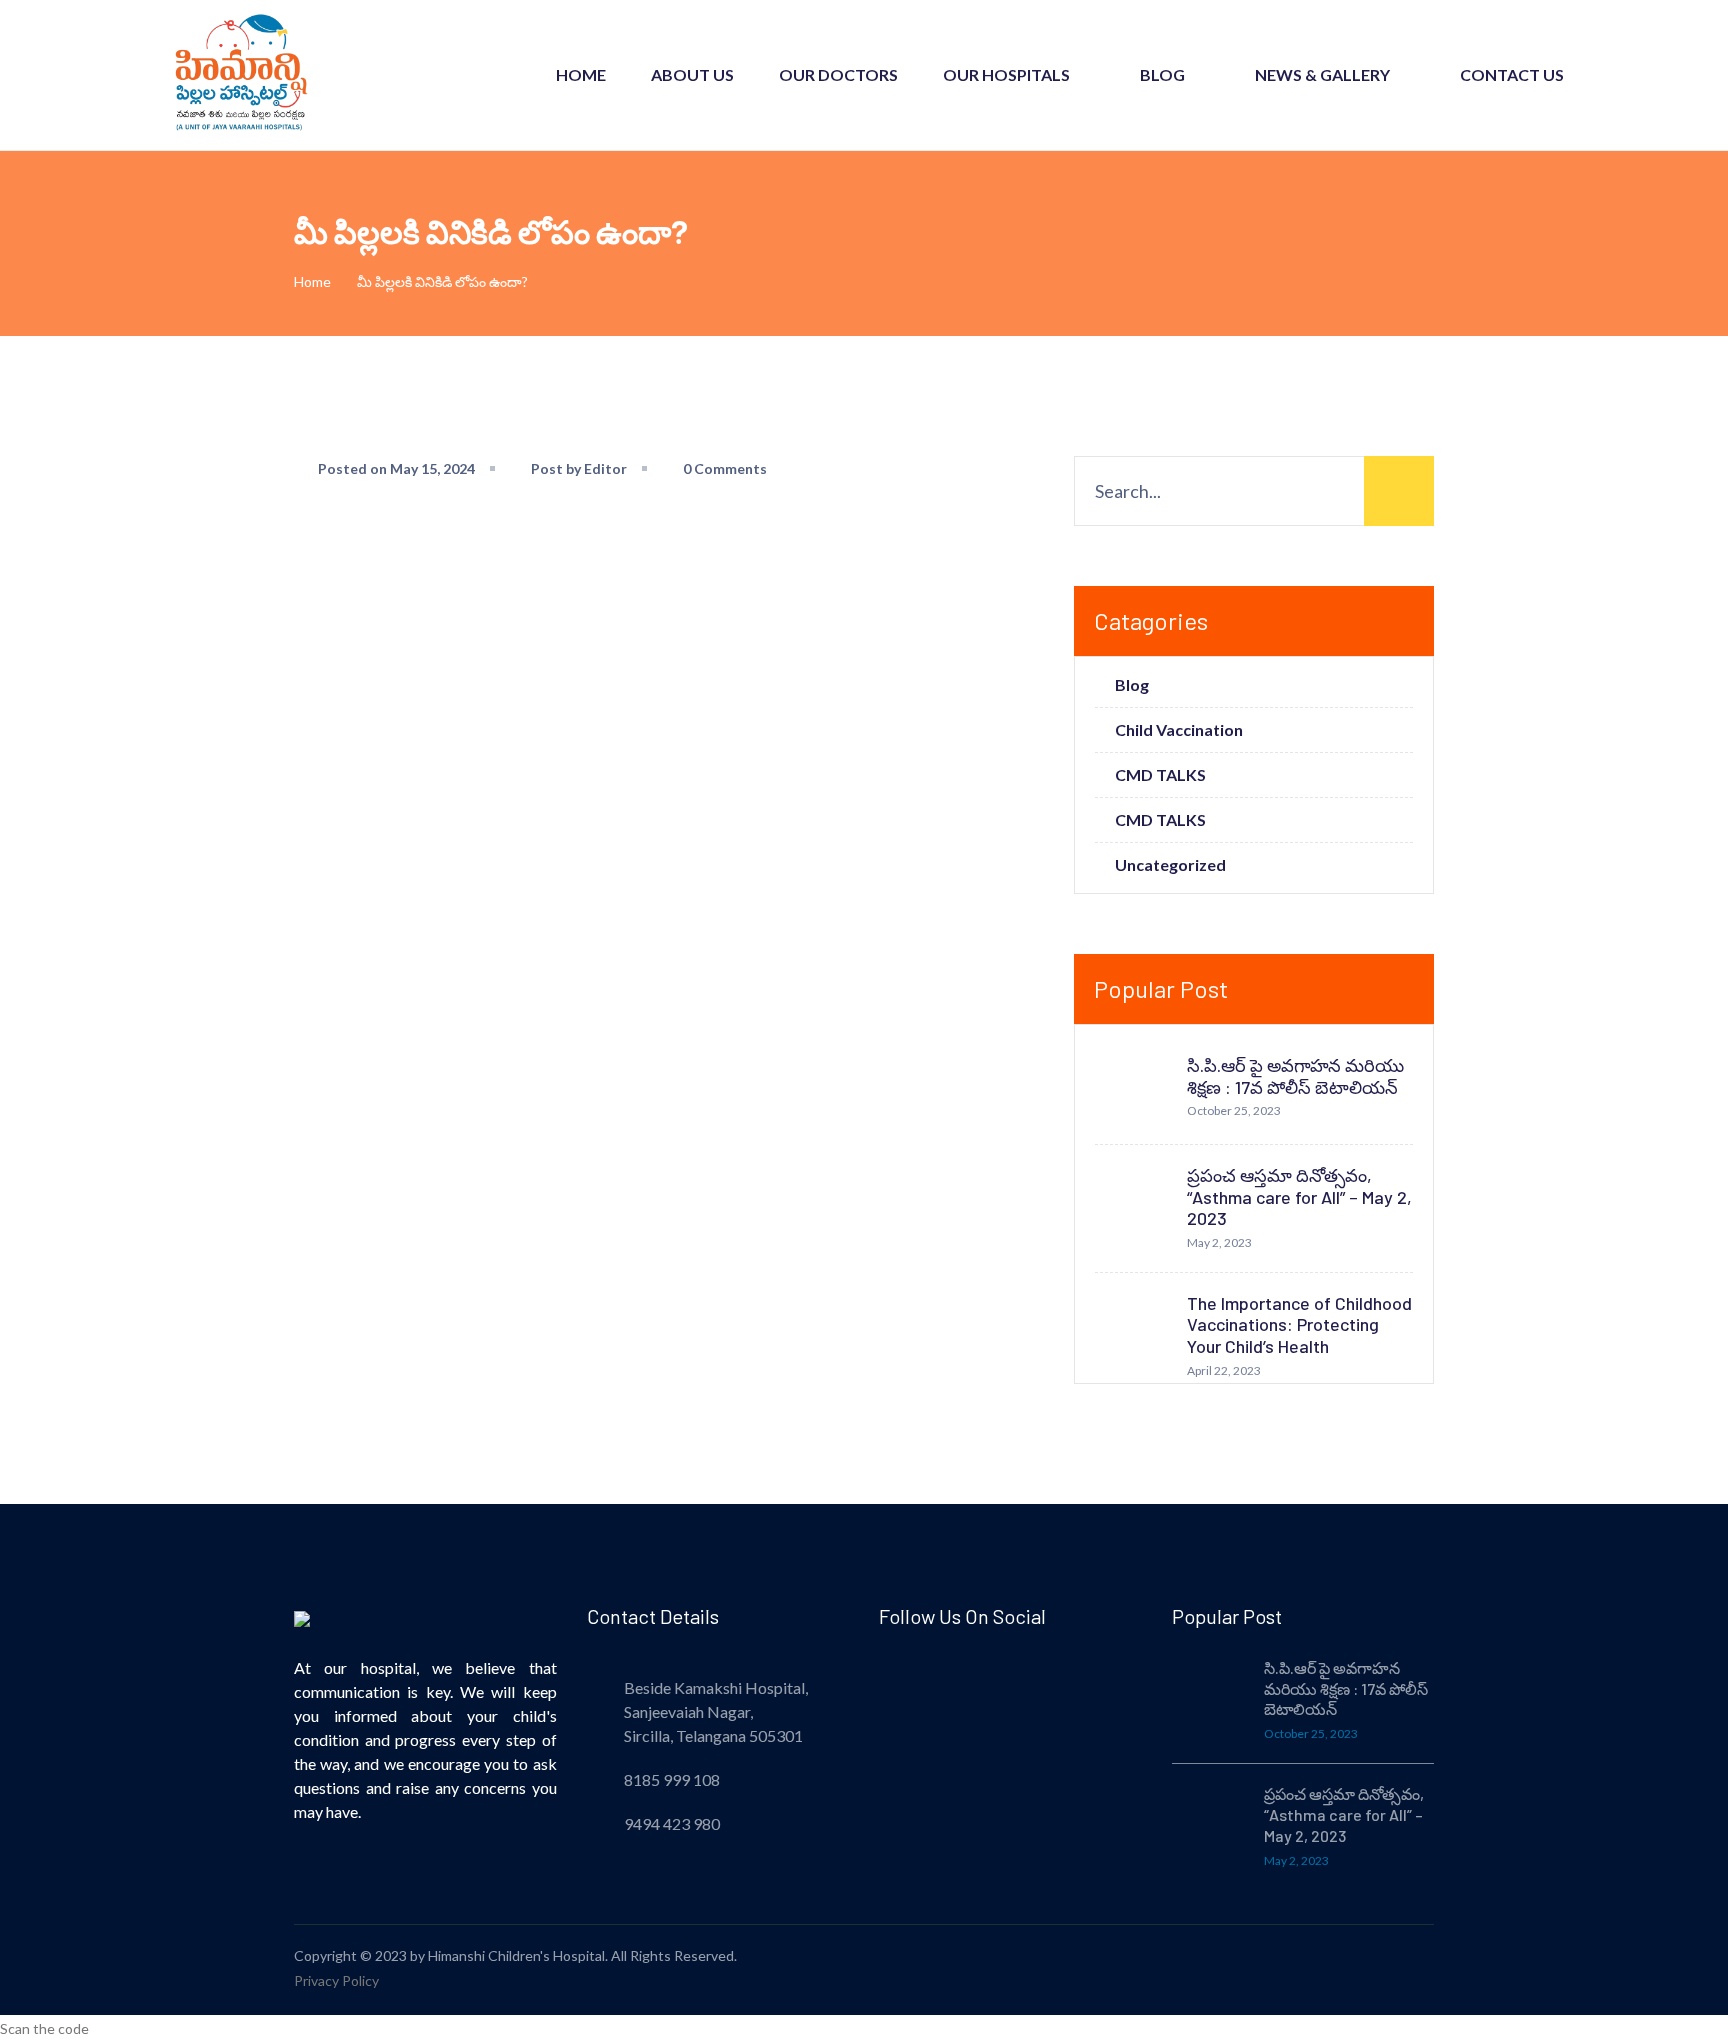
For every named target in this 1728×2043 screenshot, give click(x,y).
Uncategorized (1170, 865)
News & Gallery (1322, 74)
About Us (692, 74)
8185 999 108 (672, 1779)
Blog (1162, 74)
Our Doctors (838, 74)
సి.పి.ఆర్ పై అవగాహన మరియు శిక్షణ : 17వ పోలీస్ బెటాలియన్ (1295, 1076)
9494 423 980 (672, 1823)
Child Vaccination (1179, 730)
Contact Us (1512, 74)
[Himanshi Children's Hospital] (239, 73)
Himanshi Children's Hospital (516, 1955)
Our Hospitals (1006, 74)
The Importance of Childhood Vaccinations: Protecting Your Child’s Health (1299, 1324)
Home (581, 74)
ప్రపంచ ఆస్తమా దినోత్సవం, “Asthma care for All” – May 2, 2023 (1299, 1196)
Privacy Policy (336, 1980)
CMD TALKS (1160, 775)
